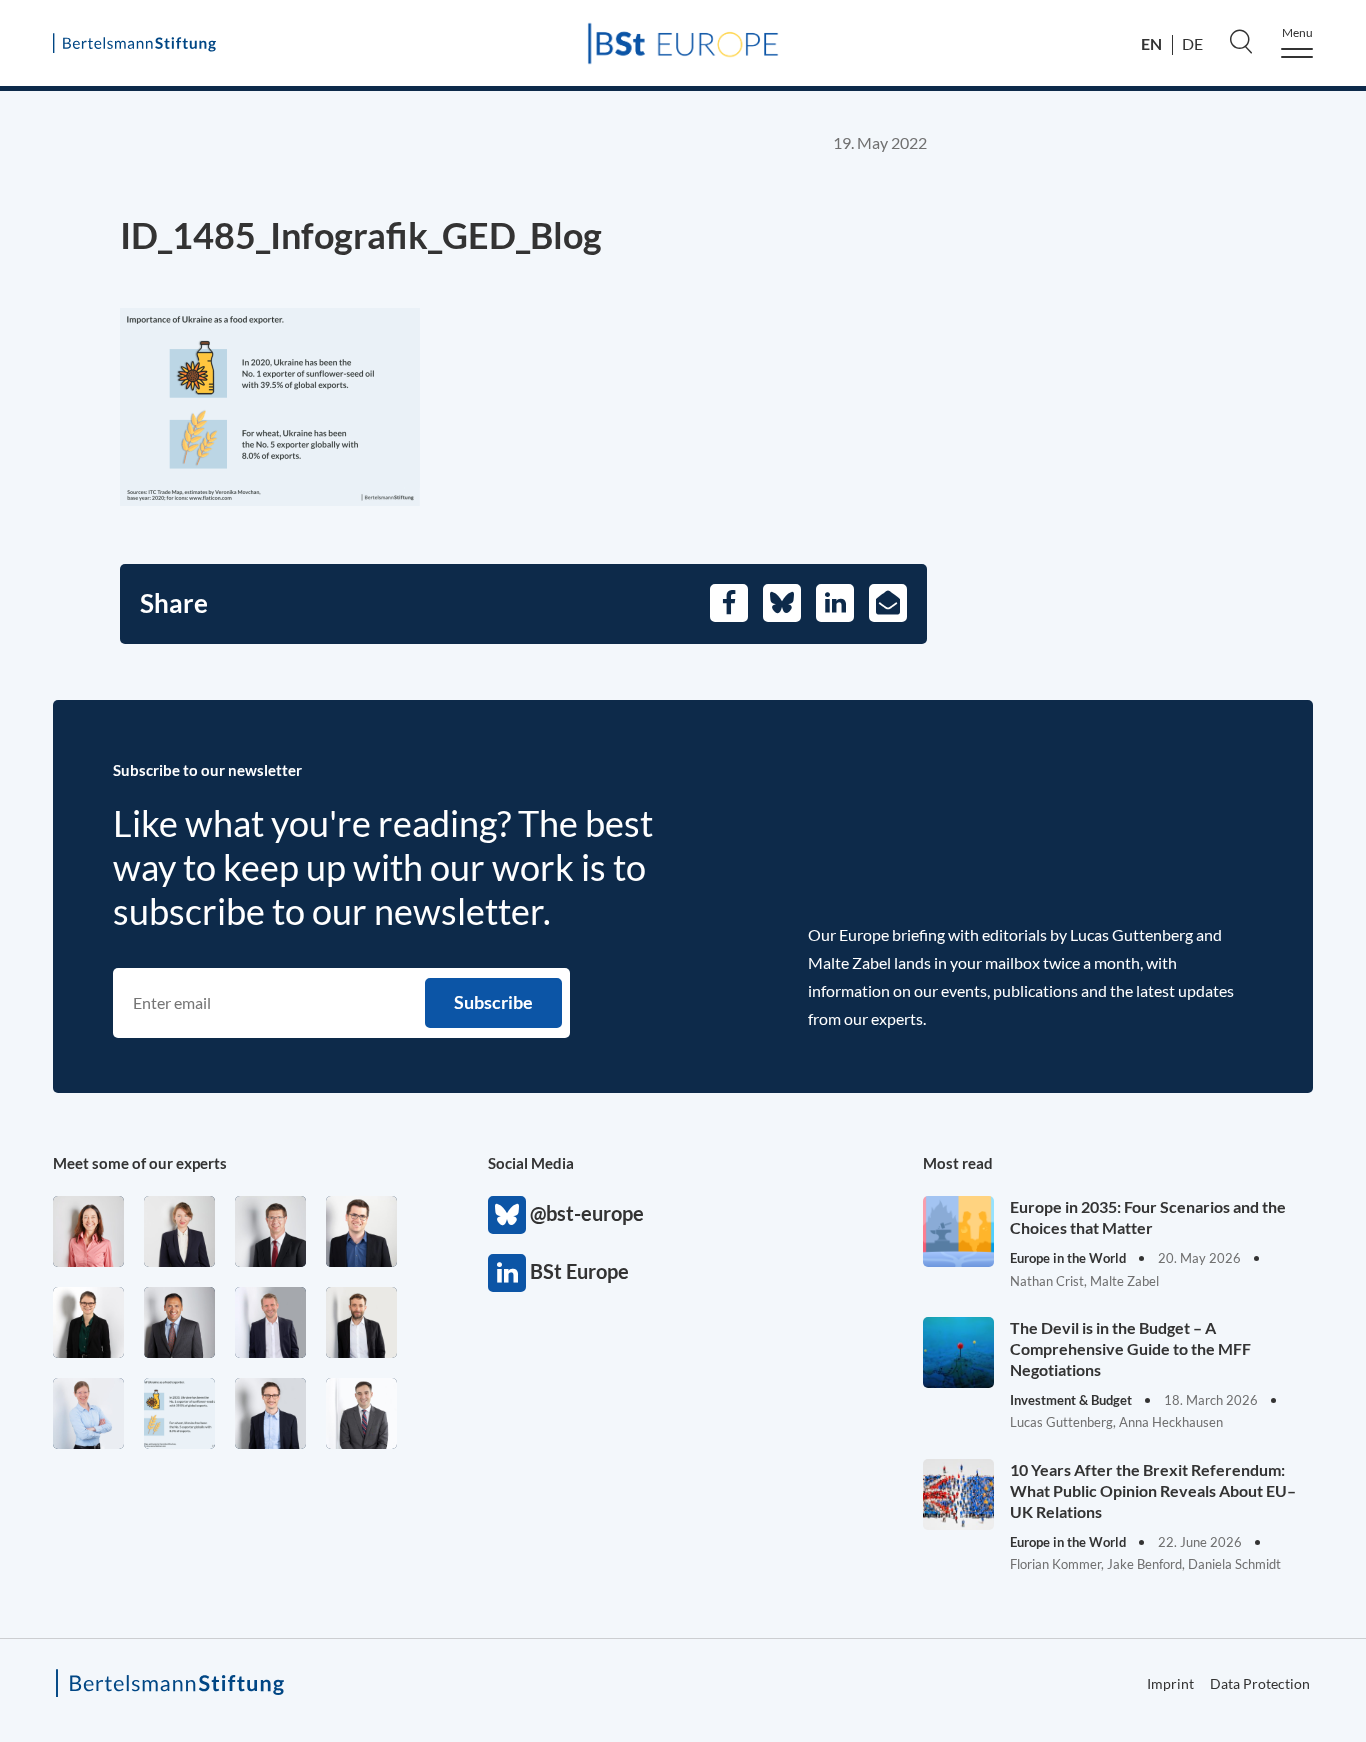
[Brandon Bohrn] (361, 1413)
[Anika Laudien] (179, 1231)
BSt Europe (507, 1273)
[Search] (1241, 41)
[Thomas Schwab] (361, 1231)
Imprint (1170, 1683)
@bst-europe (507, 1215)
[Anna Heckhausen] (88, 1322)
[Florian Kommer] (270, 1413)
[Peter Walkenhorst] (270, 1231)
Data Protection (1260, 1683)
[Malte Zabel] (270, 1322)
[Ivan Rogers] (179, 1413)
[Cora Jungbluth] (88, 1413)
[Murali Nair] (179, 1322)
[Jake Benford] (361, 1322)
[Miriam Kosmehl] (88, 1231)
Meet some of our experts (140, 1163)
